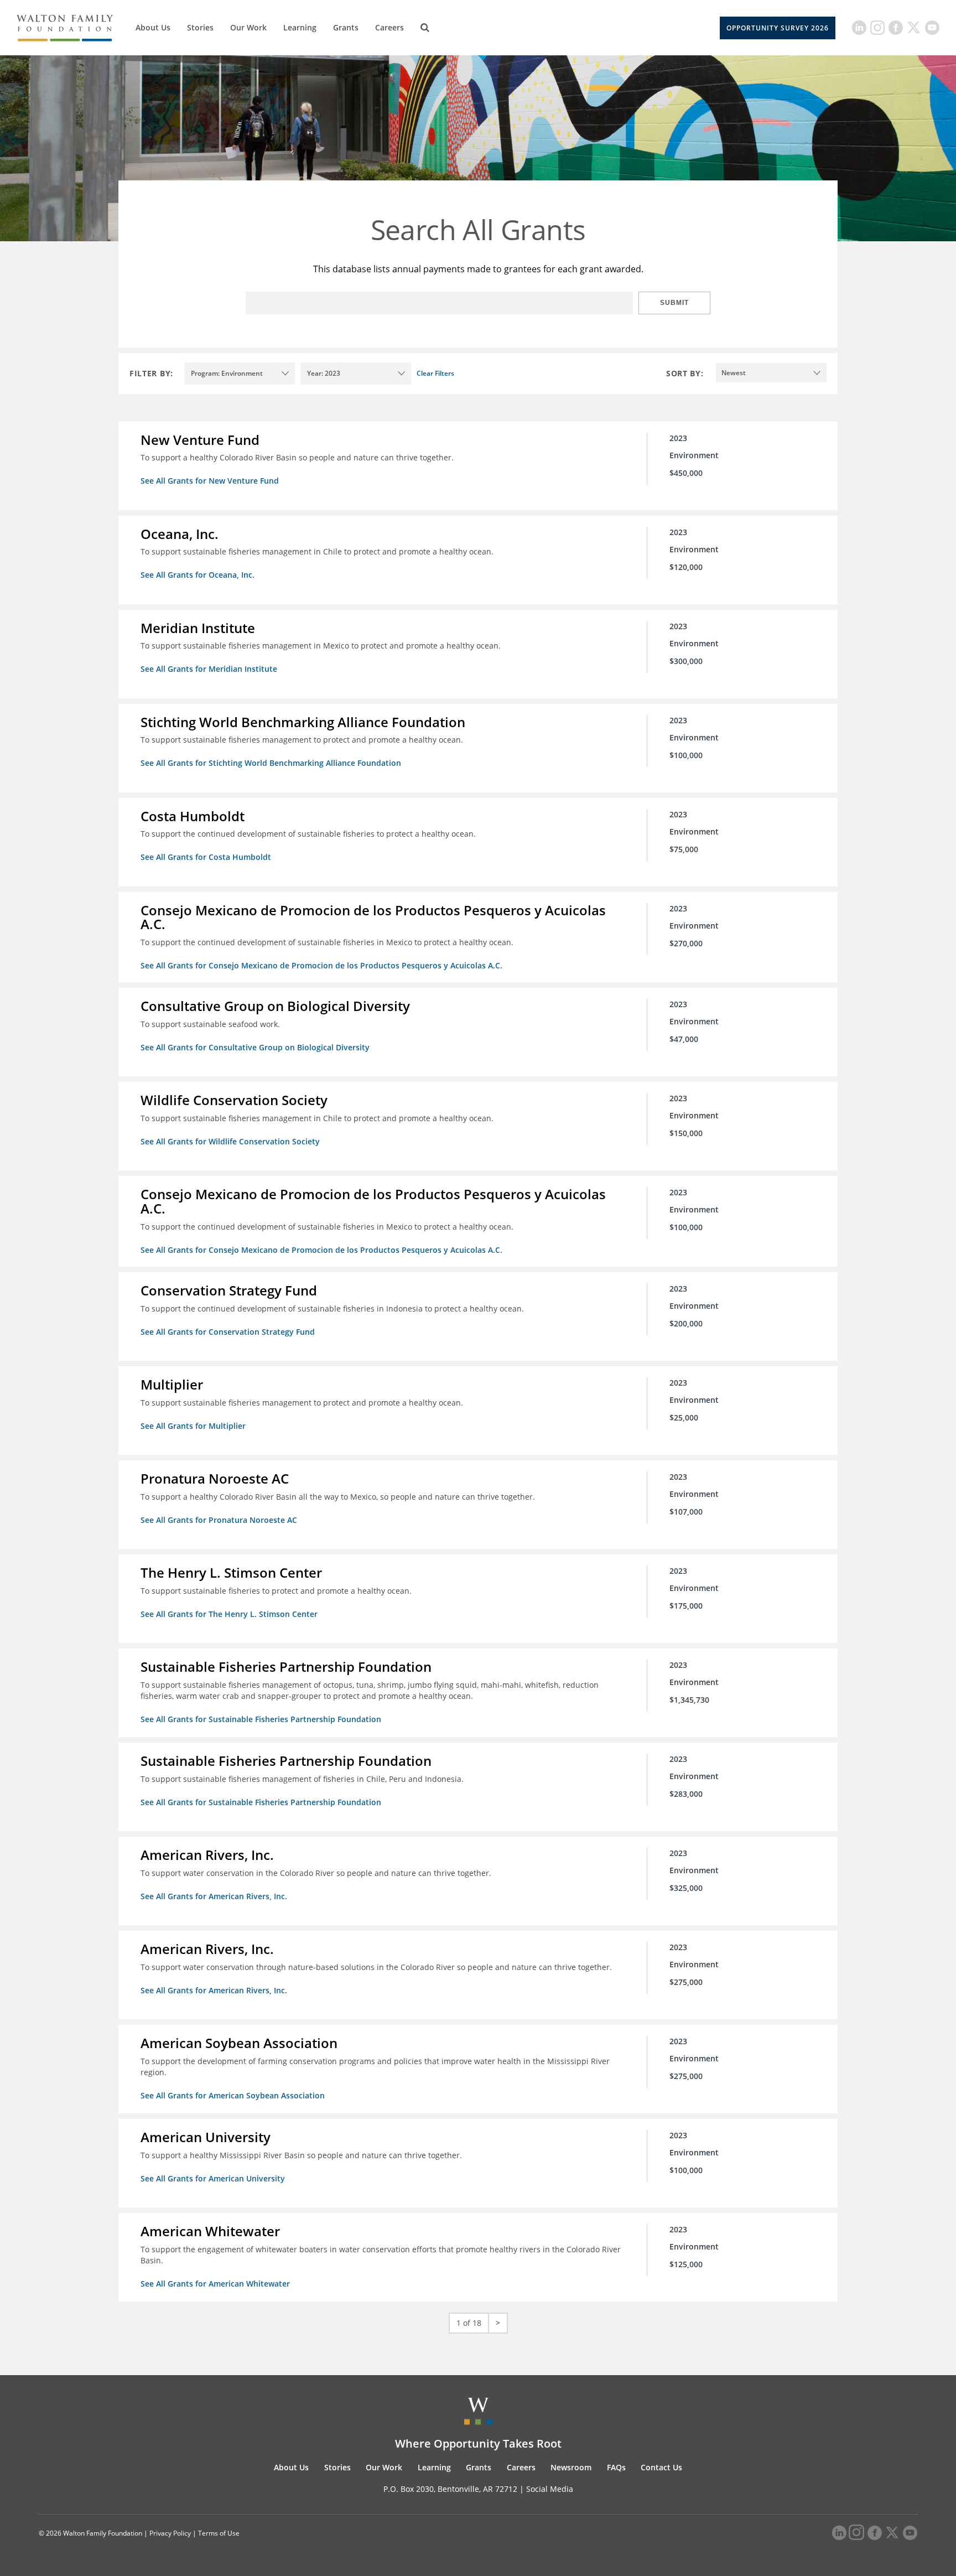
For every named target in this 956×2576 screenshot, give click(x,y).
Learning (300, 27)
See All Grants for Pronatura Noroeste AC (219, 1520)
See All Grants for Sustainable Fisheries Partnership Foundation (261, 1719)
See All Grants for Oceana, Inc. (198, 575)
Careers (389, 27)
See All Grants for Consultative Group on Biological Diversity (255, 1047)
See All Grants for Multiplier (193, 1426)
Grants (346, 27)
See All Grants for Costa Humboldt (206, 857)
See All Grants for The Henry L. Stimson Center (229, 1614)
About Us (153, 27)
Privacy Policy (170, 2533)
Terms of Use (219, 2533)
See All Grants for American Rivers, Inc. (214, 1896)
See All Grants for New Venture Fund (210, 481)
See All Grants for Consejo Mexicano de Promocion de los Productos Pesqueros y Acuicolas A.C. (321, 965)
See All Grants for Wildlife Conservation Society (230, 1141)
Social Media (550, 2489)
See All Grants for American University (213, 2178)
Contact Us (661, 2467)
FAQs (616, 2467)
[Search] (425, 28)
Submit (674, 303)
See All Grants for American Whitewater (215, 2284)
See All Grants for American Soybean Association (233, 2095)
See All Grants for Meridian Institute (209, 669)
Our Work (248, 27)
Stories (200, 27)
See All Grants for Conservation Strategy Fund (228, 1332)
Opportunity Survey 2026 (778, 28)
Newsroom (571, 2467)
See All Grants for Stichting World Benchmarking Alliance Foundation (271, 763)
